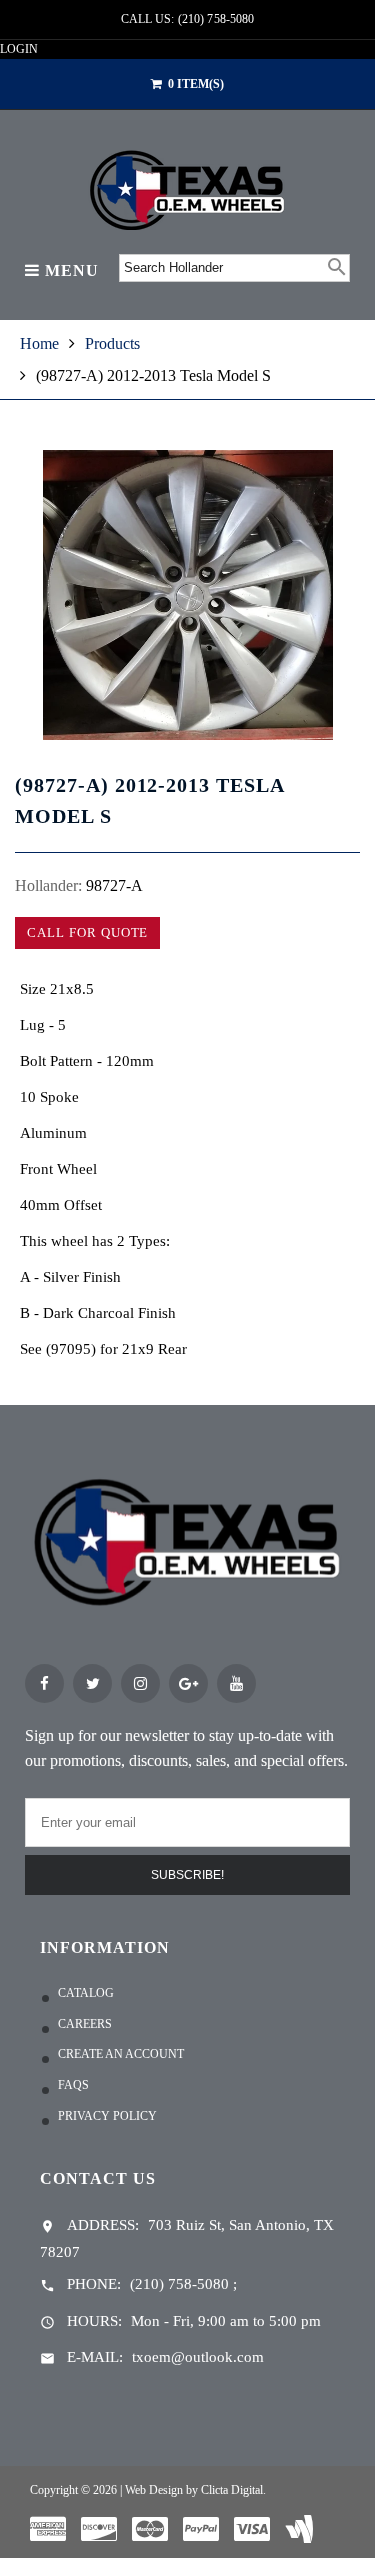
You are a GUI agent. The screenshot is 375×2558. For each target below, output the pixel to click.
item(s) (196, 84)
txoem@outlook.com (198, 2357)
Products (112, 343)
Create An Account (121, 2054)
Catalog (86, 1993)
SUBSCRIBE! (187, 1875)
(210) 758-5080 (179, 2284)
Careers (85, 2024)
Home (39, 343)
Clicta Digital (232, 2490)
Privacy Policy (107, 2116)
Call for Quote (87, 932)
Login (19, 49)
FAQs (73, 2085)
